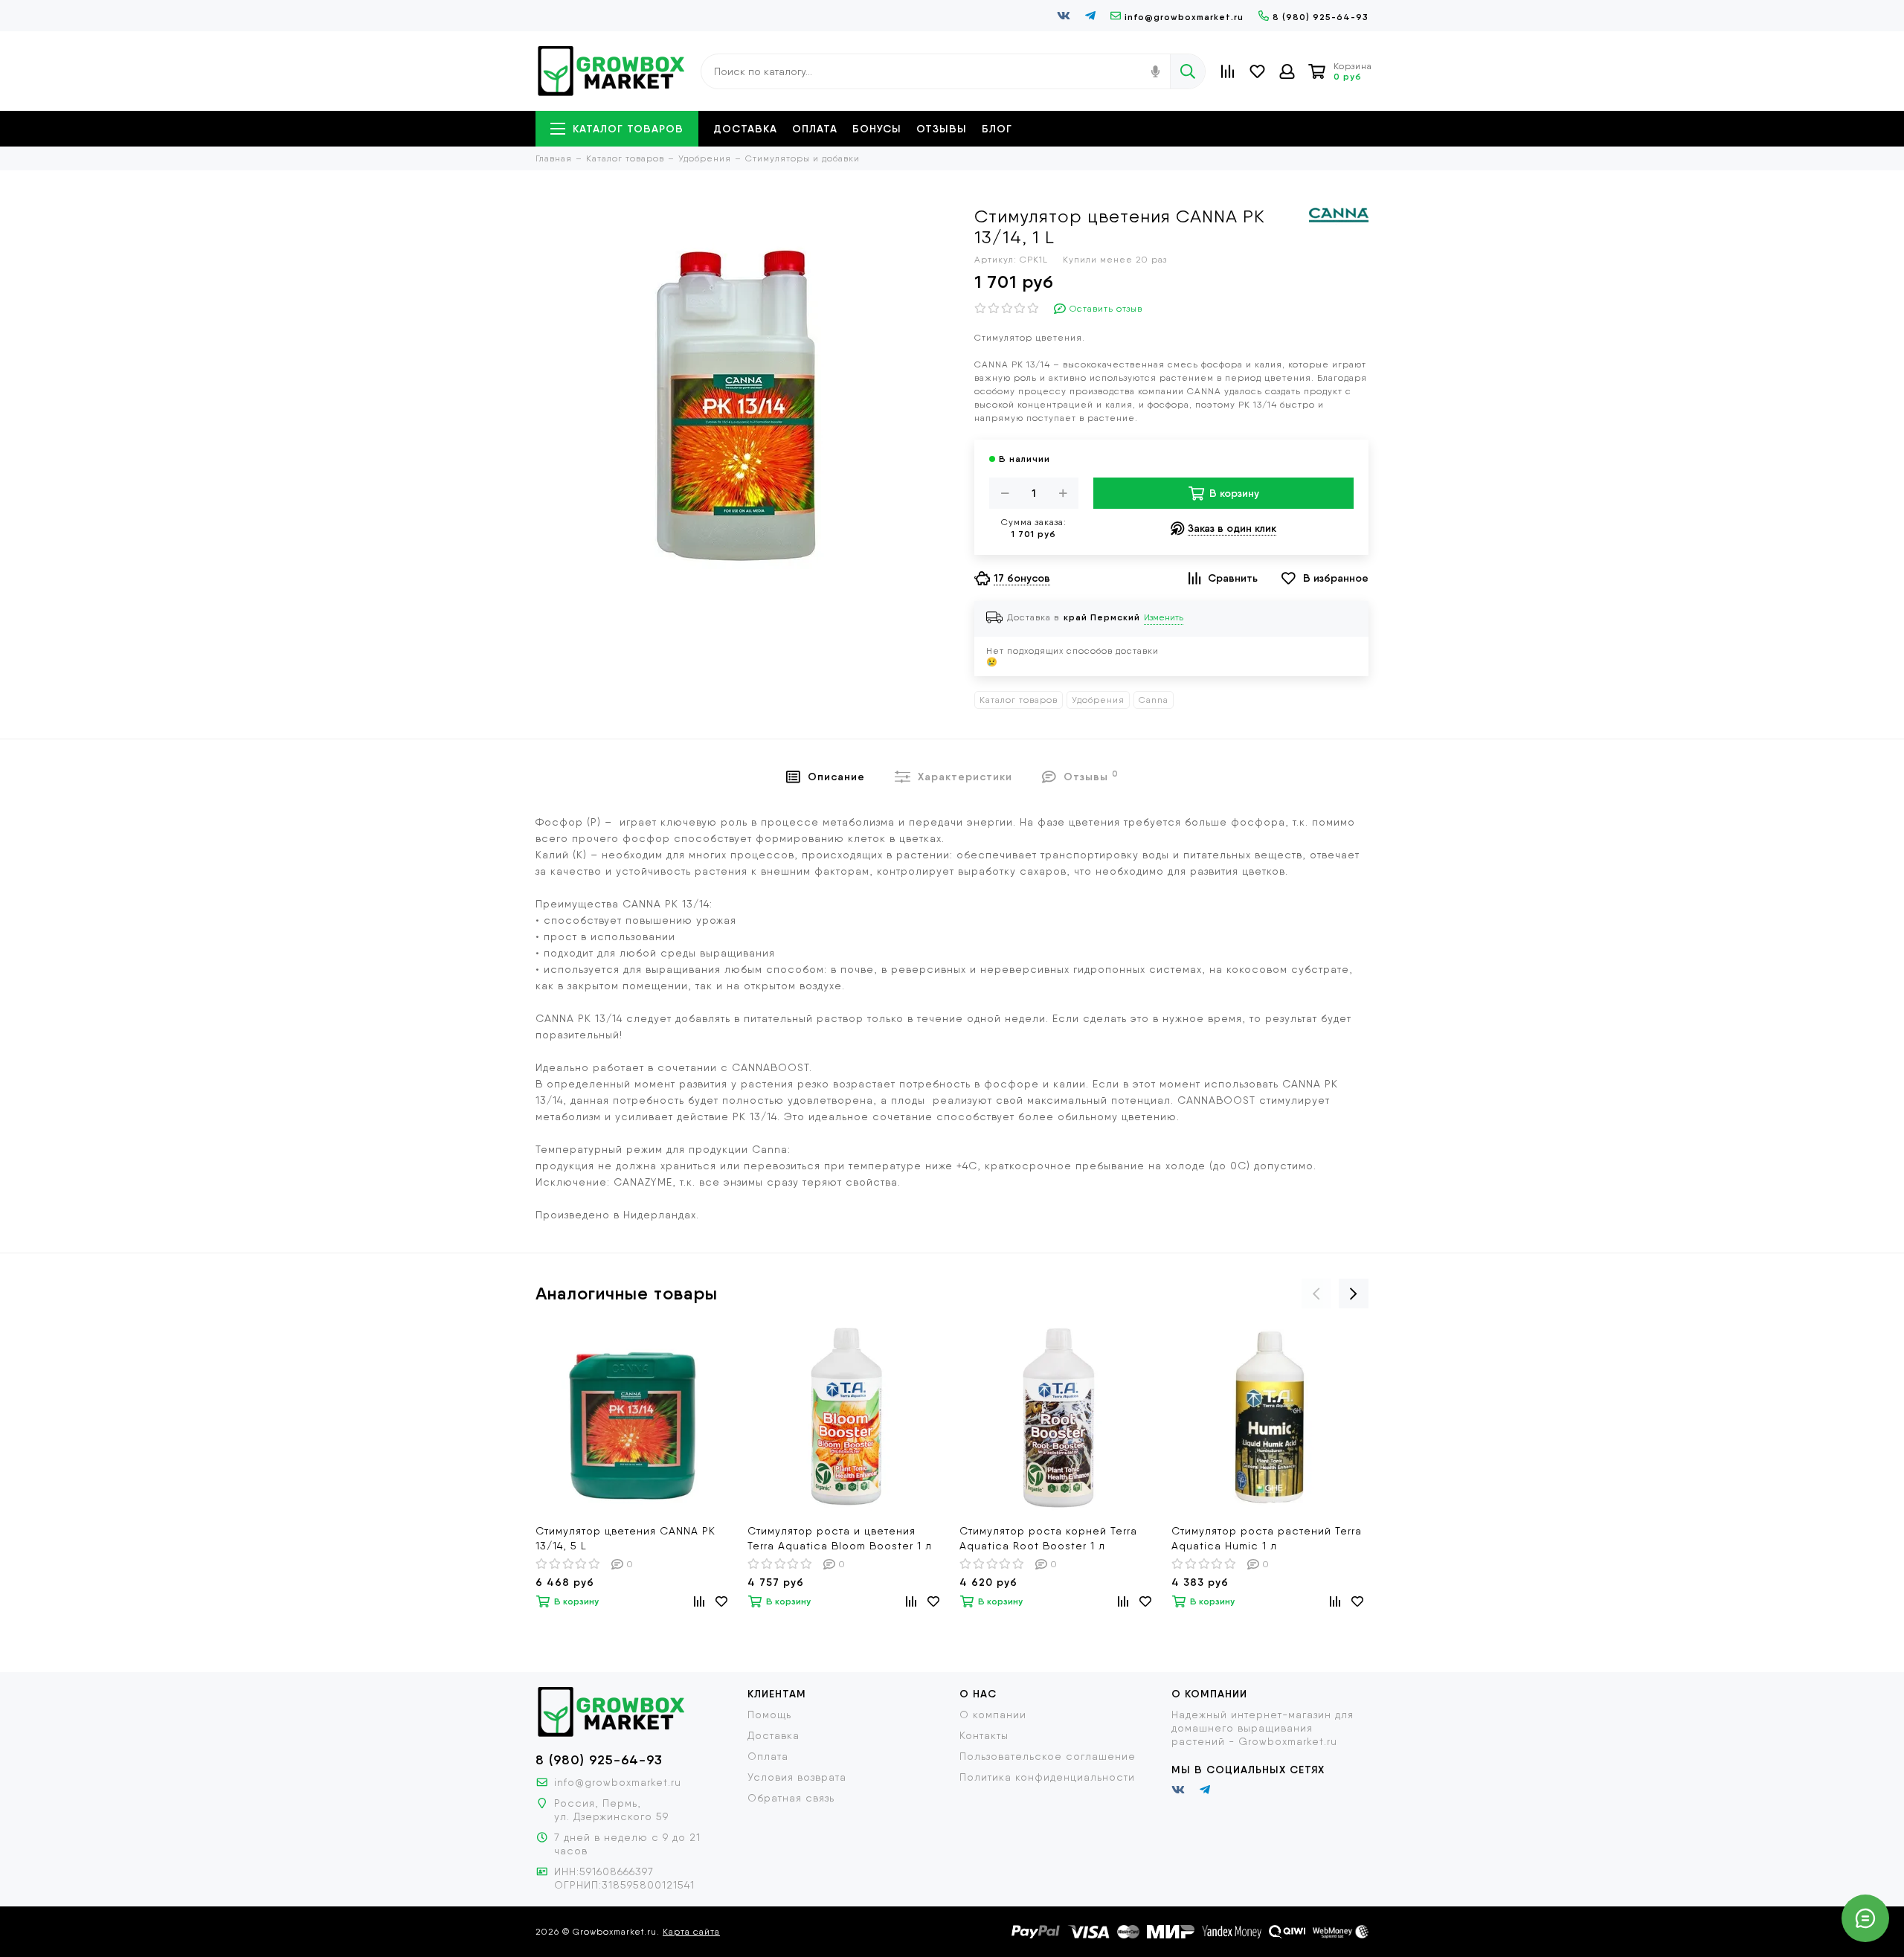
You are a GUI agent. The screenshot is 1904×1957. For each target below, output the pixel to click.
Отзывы (942, 129)
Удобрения (1098, 700)
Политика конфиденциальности (1047, 1777)
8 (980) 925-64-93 (1321, 17)
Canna (1154, 700)
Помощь (769, 1715)
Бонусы (877, 129)
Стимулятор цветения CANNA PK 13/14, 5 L (625, 1538)
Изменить (1164, 617)
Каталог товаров (628, 129)
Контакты (984, 1735)
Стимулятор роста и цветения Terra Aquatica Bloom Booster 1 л (840, 1538)
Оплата (815, 129)
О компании (993, 1715)
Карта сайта (691, 1932)
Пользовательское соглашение (1048, 1756)
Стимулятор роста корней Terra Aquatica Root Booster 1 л (1048, 1538)
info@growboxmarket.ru (1184, 17)
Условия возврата (797, 1777)
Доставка (745, 129)
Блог (997, 129)
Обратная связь (791, 1798)
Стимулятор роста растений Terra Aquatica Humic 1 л (1267, 1538)
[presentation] (1316, 1294)
